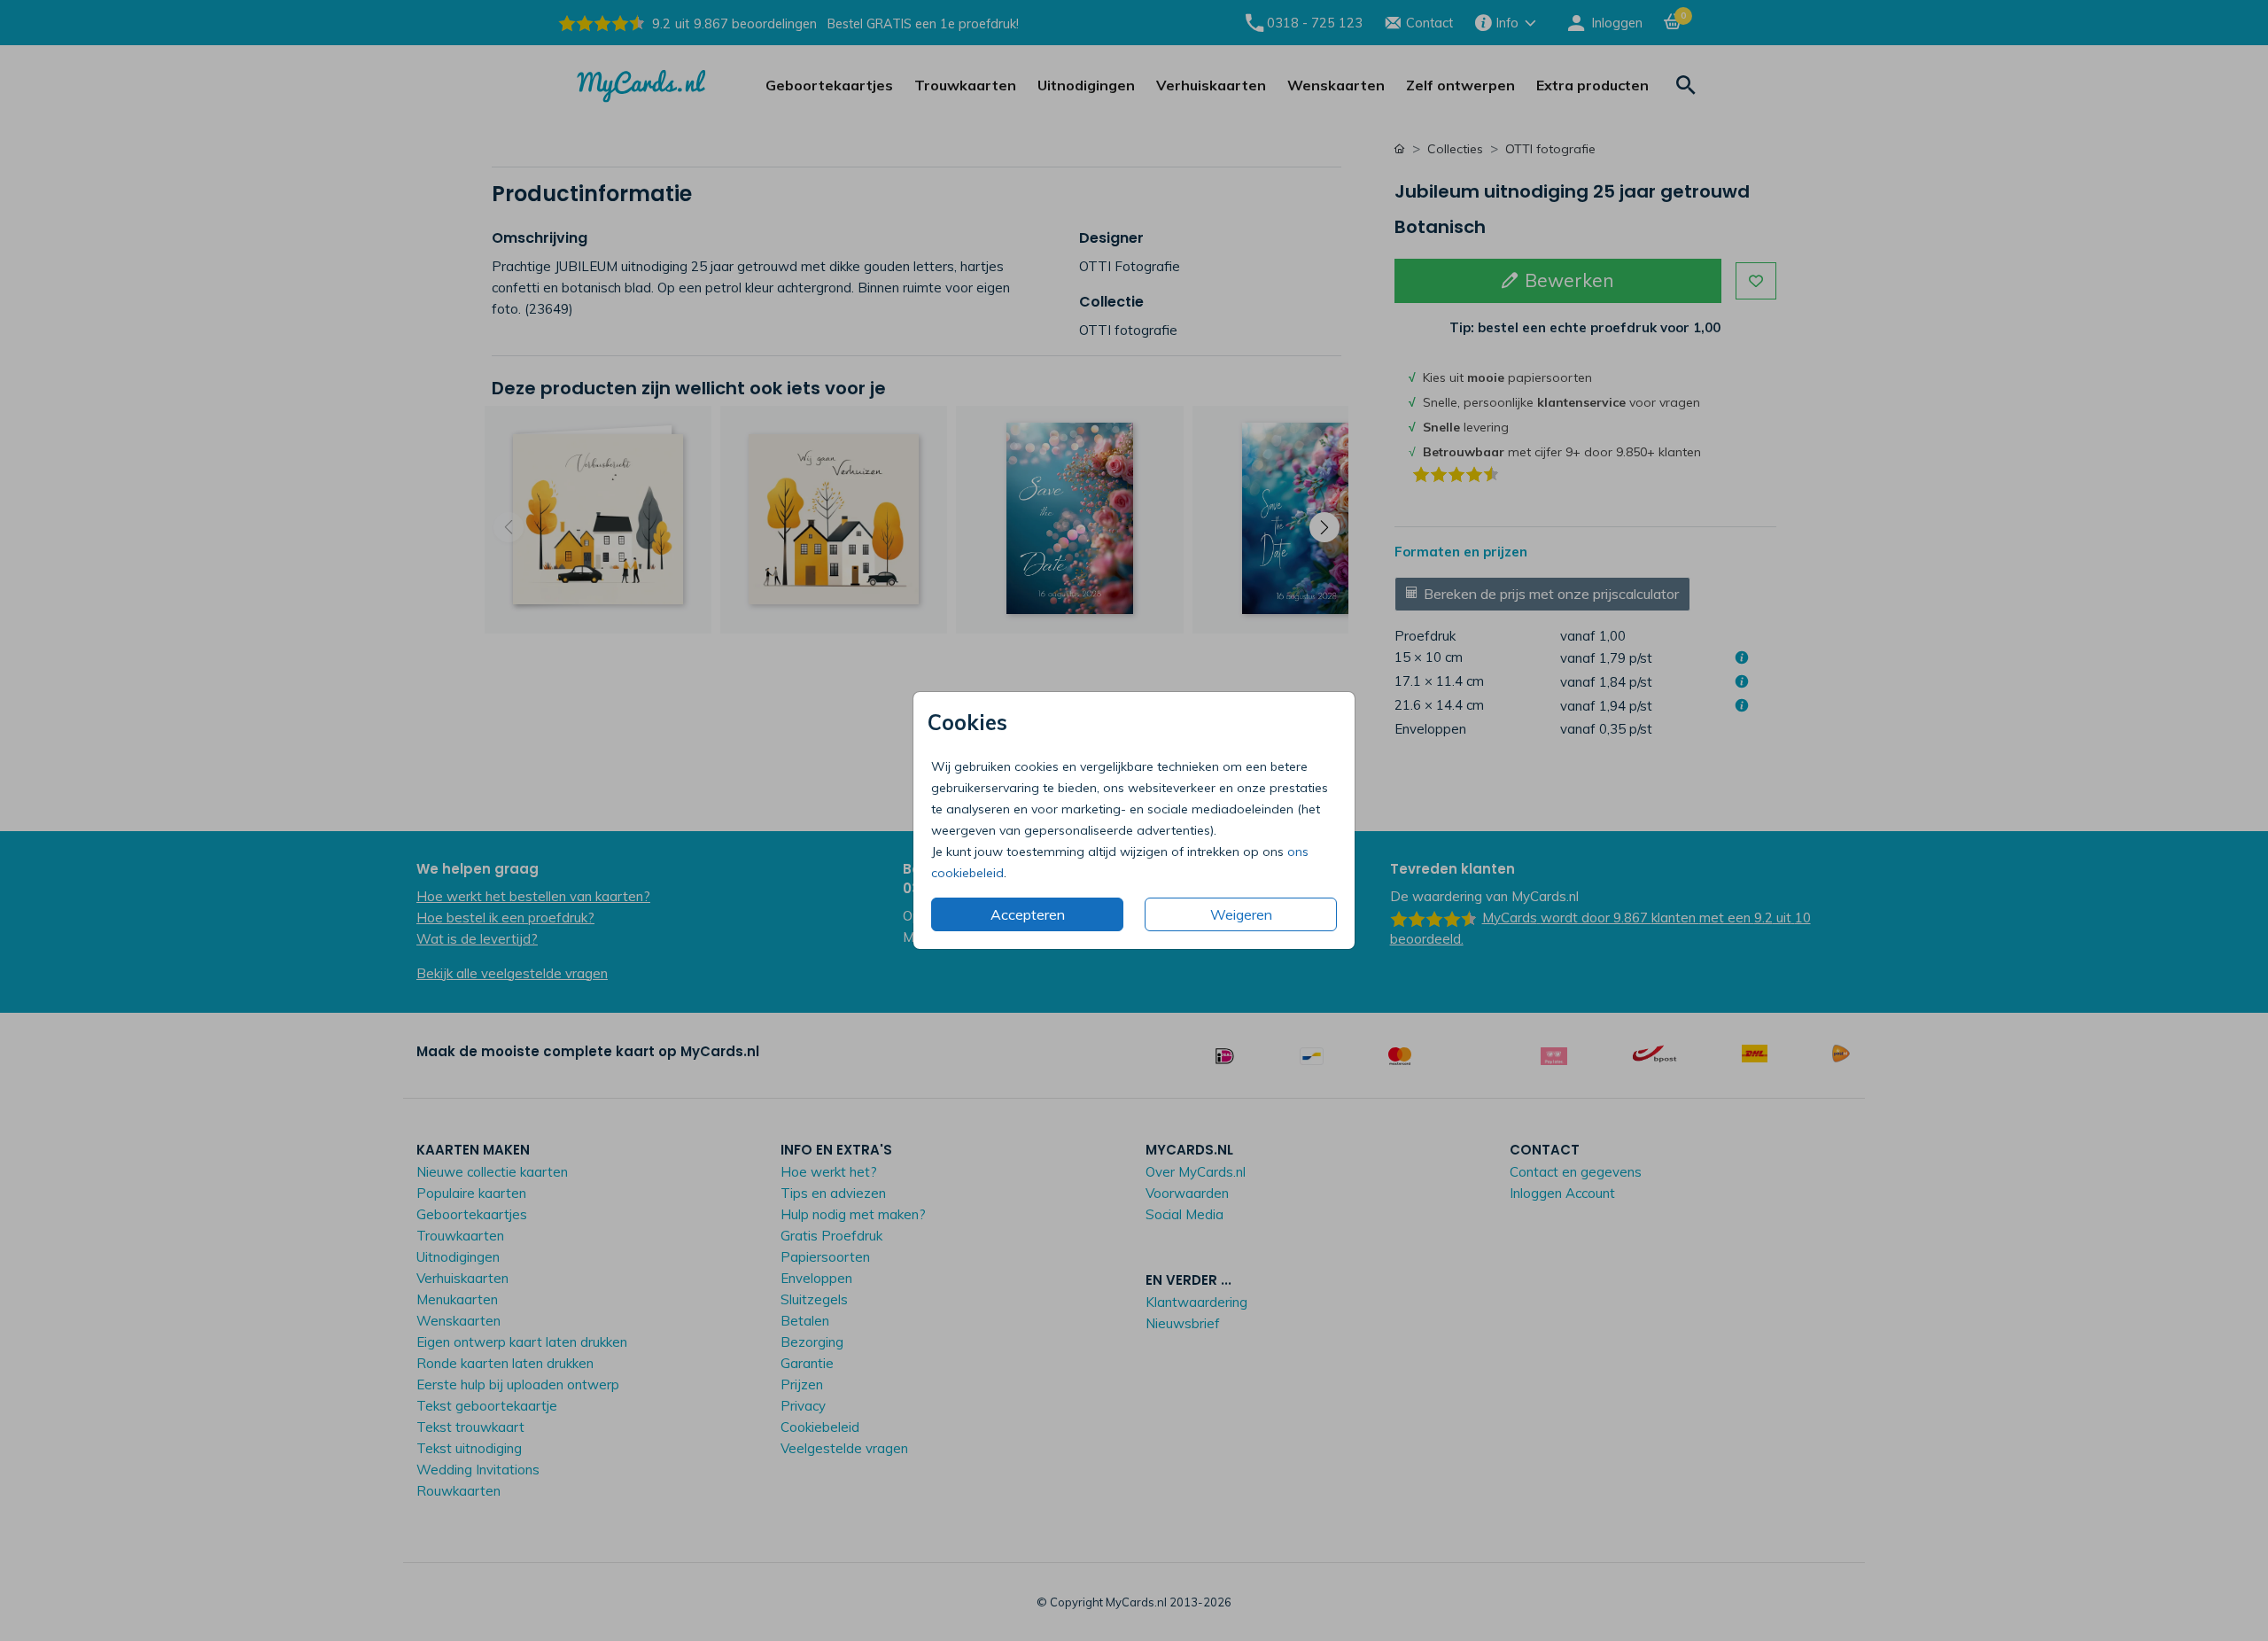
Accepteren (1028, 914)
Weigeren (1241, 914)
